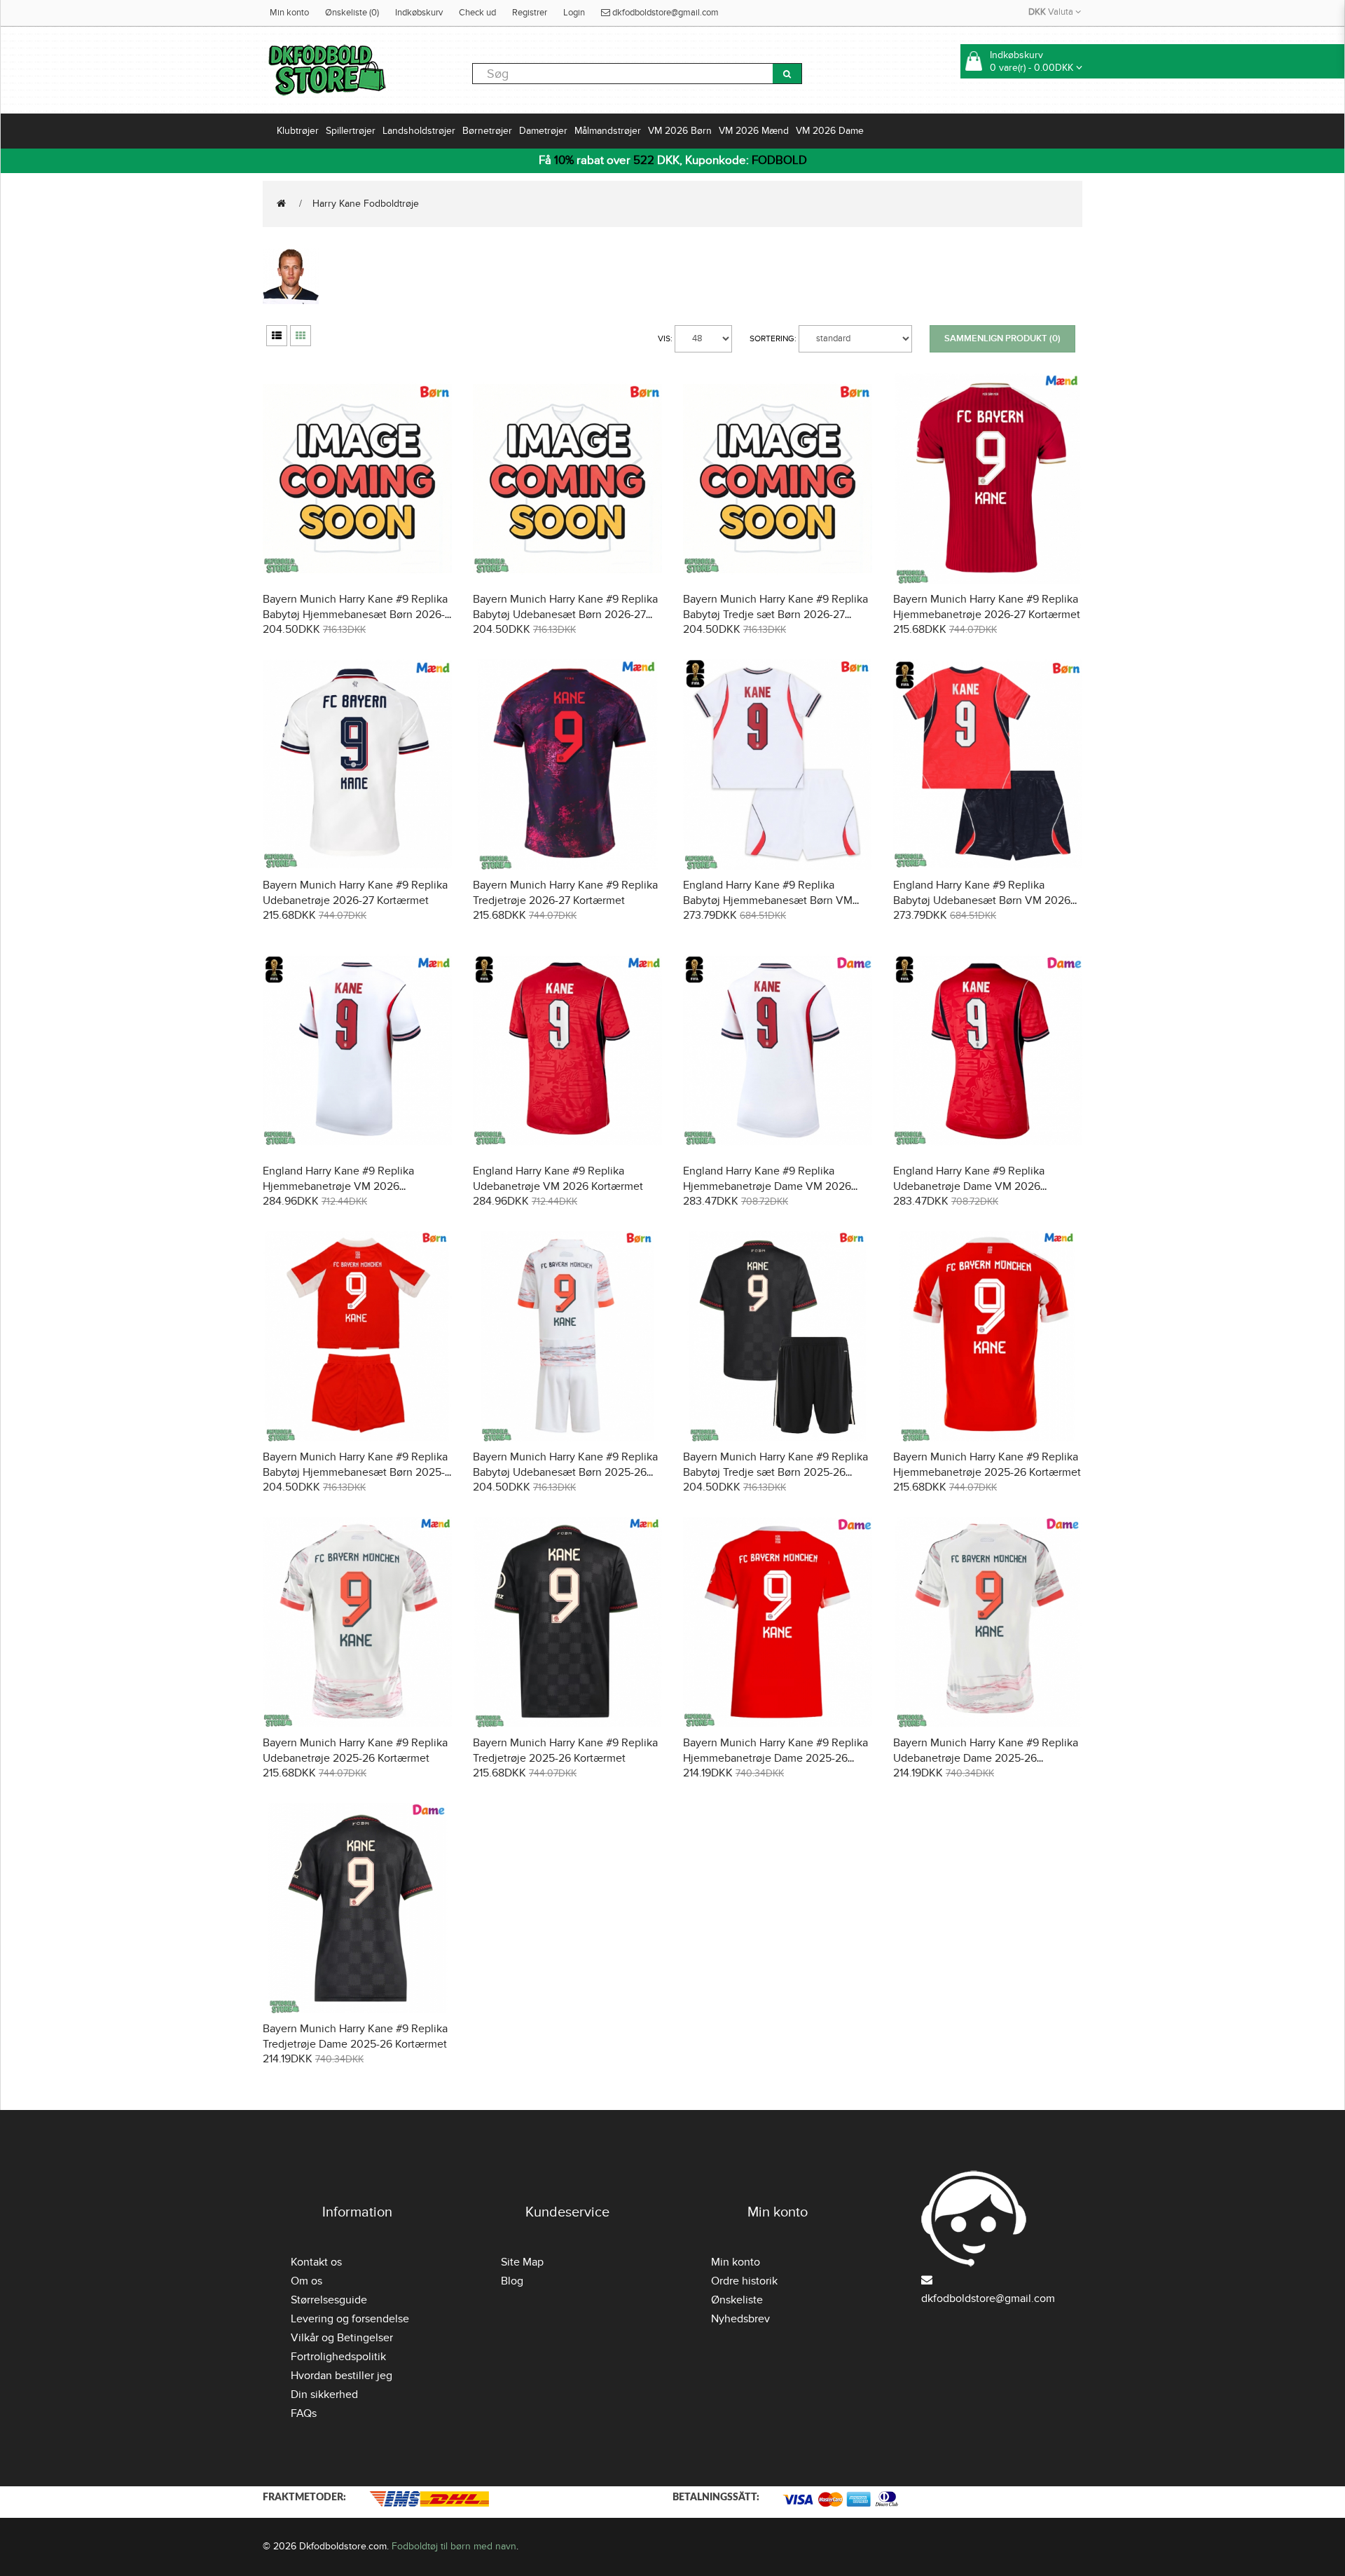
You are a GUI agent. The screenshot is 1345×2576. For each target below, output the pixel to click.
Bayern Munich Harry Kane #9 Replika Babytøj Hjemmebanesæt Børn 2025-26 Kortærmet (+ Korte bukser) (355, 1472)
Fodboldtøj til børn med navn (454, 2546)
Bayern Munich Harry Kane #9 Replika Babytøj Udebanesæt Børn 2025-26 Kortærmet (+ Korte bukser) (565, 1472)
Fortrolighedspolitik (338, 2357)
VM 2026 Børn (680, 131)
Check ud (477, 13)
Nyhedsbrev (740, 2319)
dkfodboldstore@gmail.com (664, 13)
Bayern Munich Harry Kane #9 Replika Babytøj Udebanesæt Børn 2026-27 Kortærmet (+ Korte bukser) (565, 615)
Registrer (530, 13)
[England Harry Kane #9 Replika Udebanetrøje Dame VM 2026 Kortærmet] (988, 1049)
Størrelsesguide (329, 2300)
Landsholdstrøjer (419, 131)
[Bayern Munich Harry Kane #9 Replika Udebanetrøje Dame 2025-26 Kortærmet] (988, 1621)
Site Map (522, 2262)
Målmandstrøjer (608, 131)
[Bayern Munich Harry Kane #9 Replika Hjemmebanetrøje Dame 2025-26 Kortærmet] (778, 1621)
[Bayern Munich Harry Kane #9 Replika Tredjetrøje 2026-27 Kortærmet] (567, 763)
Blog (512, 2281)
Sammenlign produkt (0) (1002, 338)
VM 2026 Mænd (754, 131)
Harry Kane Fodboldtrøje (366, 204)
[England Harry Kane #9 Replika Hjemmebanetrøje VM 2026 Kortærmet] (357, 1049)
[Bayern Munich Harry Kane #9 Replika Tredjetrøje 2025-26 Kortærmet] (567, 1621)
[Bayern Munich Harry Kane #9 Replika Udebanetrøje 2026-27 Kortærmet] (357, 763)
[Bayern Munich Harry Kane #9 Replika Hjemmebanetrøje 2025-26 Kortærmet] (988, 1335)
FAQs (304, 2413)
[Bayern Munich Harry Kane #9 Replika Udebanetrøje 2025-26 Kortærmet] (357, 1621)
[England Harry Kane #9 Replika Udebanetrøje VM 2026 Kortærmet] (567, 1049)
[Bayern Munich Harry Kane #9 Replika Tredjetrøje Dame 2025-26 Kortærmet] (357, 1906)
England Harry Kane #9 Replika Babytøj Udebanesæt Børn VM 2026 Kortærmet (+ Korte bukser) (982, 900)
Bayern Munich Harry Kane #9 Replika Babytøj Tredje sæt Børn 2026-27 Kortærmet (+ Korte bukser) (775, 615)
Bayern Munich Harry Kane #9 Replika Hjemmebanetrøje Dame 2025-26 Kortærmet (775, 1758)
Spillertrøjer (351, 131)
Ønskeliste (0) (352, 13)
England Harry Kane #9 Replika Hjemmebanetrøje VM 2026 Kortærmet (338, 1186)
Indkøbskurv (419, 13)
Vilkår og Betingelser (342, 2338)
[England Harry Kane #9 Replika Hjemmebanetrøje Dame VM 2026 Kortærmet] (778, 1049)
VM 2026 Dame (830, 131)
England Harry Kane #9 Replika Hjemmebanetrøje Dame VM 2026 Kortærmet (767, 1186)
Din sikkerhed (324, 2395)
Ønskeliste (737, 2300)
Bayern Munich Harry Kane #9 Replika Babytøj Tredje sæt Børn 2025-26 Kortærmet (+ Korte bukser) (775, 1472)
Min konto (289, 13)
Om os (306, 2281)
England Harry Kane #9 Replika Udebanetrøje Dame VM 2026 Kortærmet (969, 1186)
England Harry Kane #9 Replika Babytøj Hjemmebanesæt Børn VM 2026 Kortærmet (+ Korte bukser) (768, 900)
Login (574, 13)
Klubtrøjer (298, 131)
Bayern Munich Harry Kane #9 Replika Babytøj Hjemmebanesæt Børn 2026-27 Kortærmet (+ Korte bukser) (355, 615)
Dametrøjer (543, 131)
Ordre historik (744, 2281)
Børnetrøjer (487, 131)
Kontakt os (316, 2262)
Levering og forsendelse (350, 2319)
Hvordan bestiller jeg (342, 2376)
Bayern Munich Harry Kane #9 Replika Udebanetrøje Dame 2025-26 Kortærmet (986, 1758)
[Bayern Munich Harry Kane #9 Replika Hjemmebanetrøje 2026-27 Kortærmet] (988, 477)
